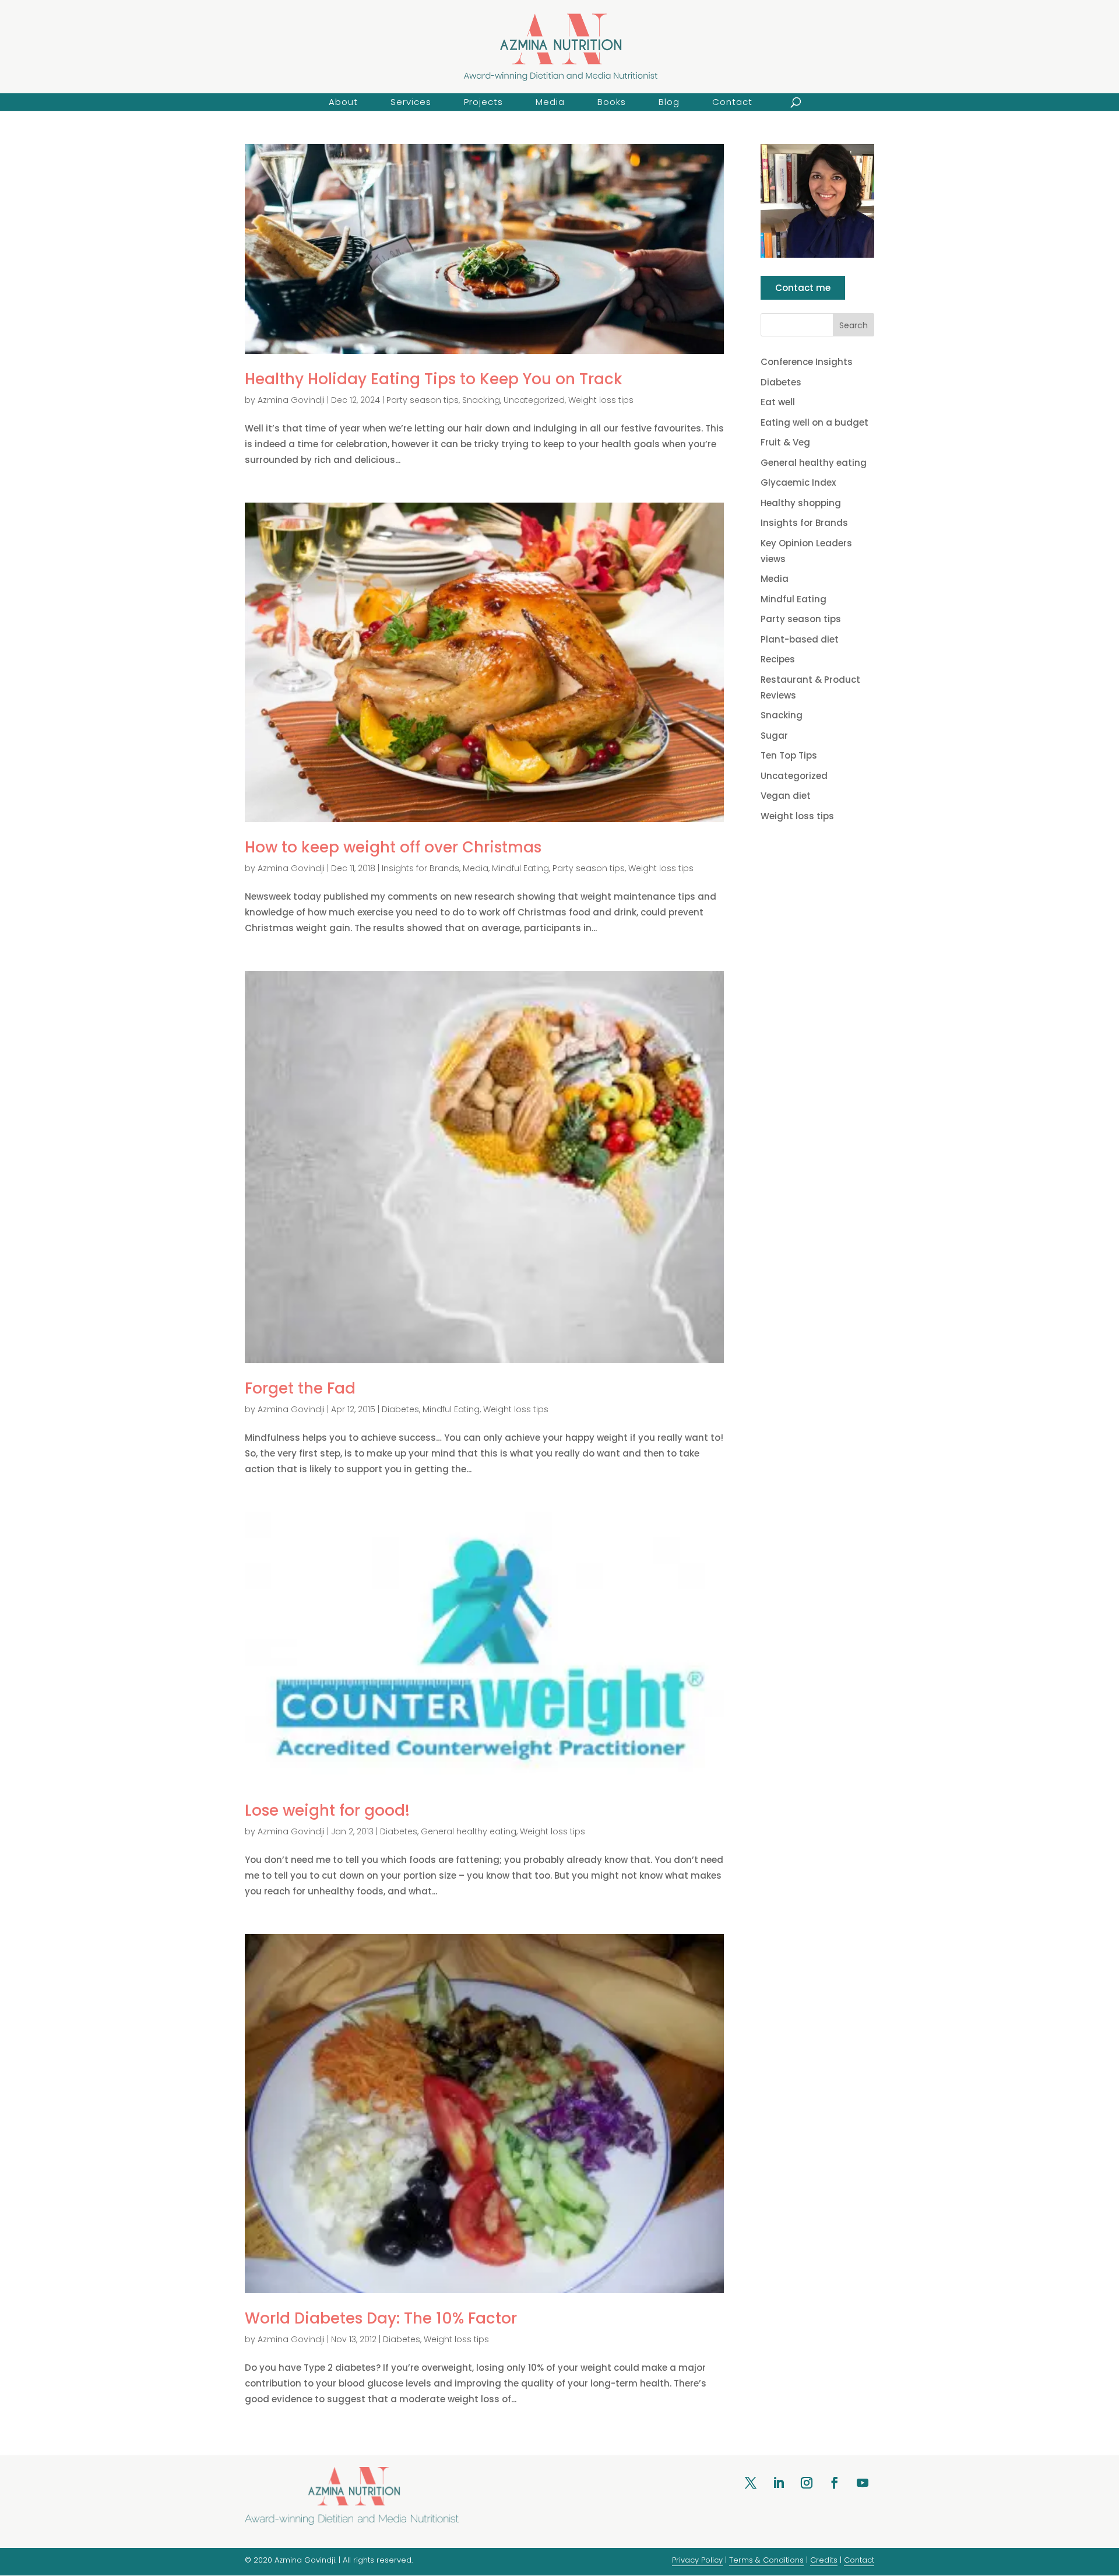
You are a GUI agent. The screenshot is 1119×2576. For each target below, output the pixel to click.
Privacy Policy (697, 2560)
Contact (732, 102)
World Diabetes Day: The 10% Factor (381, 2318)
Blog (669, 102)
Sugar (774, 736)
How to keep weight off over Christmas (393, 847)
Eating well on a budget (814, 422)
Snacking (481, 400)
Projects (483, 102)
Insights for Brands (420, 868)
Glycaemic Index (798, 482)
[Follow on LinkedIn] (779, 2483)
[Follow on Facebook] (835, 2483)
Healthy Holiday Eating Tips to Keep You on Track (434, 379)
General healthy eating (469, 1831)
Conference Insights (807, 362)
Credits (824, 2560)
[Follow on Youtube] (863, 2483)
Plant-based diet (800, 639)
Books (612, 102)
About (343, 102)
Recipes (778, 659)
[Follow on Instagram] (807, 2483)
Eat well (778, 402)
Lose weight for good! (327, 1810)
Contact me (803, 288)
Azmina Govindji (291, 400)
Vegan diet (786, 796)
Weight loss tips (601, 400)
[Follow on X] (751, 2483)
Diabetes (400, 1409)
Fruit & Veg (785, 442)
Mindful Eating (520, 868)
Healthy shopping (801, 503)
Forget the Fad (300, 1388)
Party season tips (423, 400)
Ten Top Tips (789, 755)
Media (550, 102)
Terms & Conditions (766, 2560)
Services (411, 102)
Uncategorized (534, 400)
